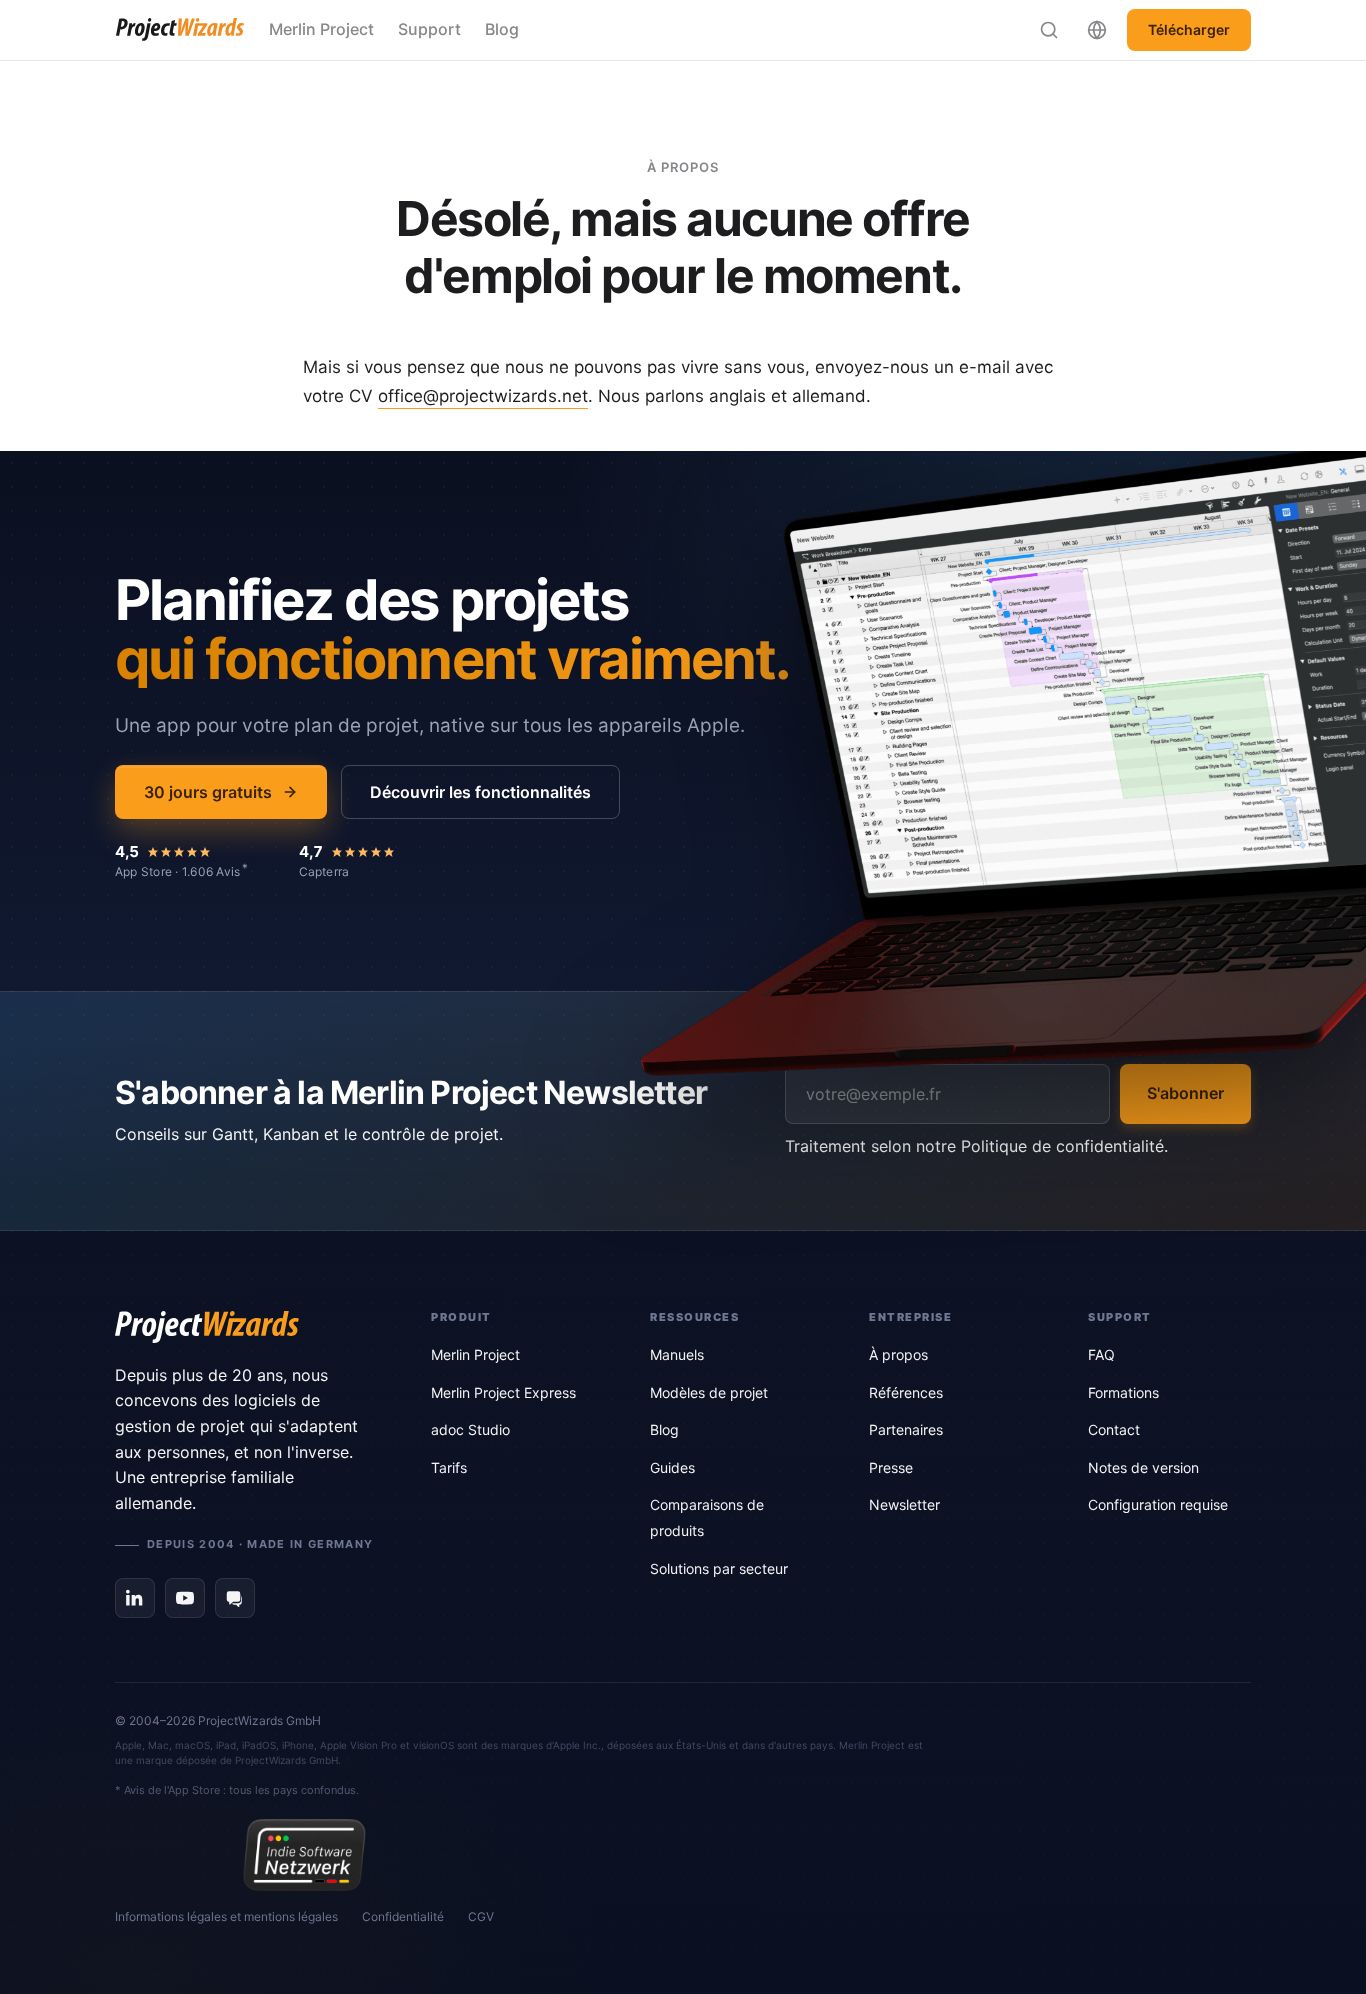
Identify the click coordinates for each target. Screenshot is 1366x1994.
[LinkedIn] (135, 1598)
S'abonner (1185, 1093)
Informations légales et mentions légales (226, 1916)
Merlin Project (321, 29)
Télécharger (1189, 29)
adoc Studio (470, 1429)
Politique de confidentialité (1062, 1146)
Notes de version (1143, 1467)
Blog (502, 29)
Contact (1114, 1429)
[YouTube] (185, 1598)
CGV (481, 1916)
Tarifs (449, 1467)
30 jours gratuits (208, 792)
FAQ (1101, 1354)
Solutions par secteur (719, 1568)
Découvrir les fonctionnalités (480, 792)
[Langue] (1097, 30)
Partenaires (906, 1429)
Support (429, 29)
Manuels (677, 1354)
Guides (672, 1467)
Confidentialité (403, 1916)
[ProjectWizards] (245, 1327)
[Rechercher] (1049, 30)
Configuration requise (1158, 1504)
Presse (891, 1467)
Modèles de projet (709, 1392)
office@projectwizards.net (483, 396)
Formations (1123, 1392)
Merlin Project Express (503, 1392)
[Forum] (235, 1598)
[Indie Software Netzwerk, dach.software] (304, 1855)
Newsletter (904, 1504)
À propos (898, 1354)
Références (906, 1392)
